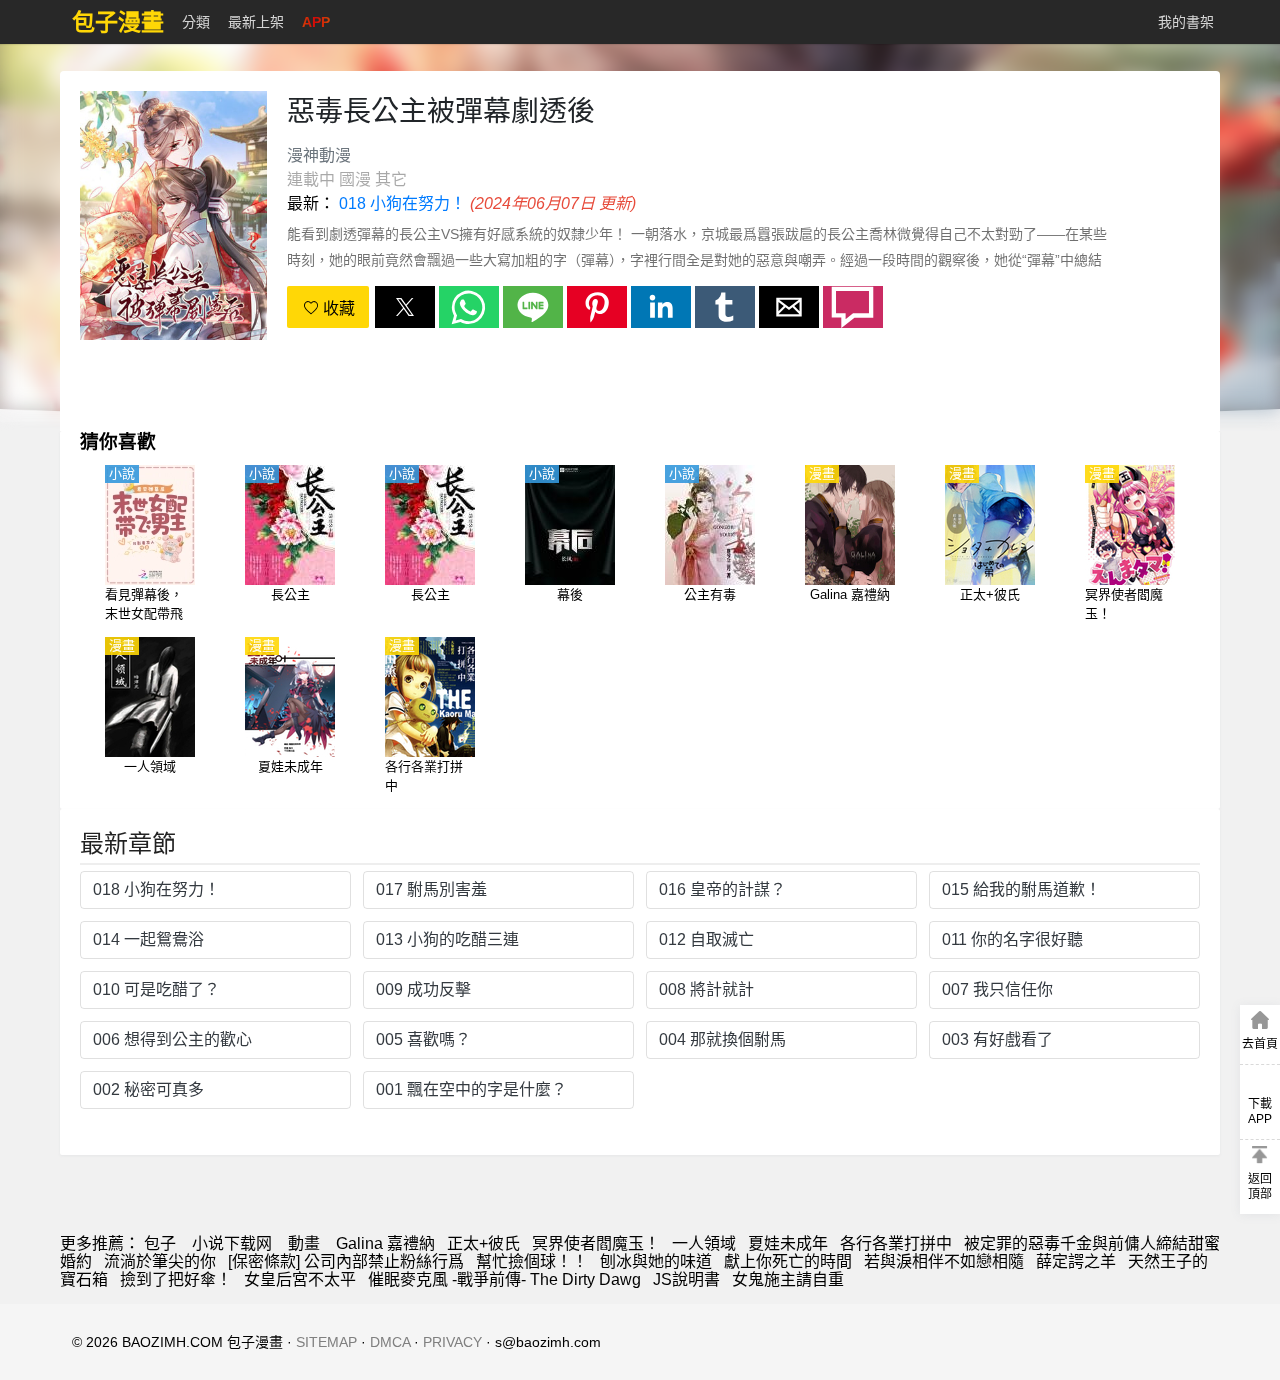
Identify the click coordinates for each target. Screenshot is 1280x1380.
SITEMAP (326, 1342)
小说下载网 (232, 1243)
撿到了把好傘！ (176, 1279)
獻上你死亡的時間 (788, 1261)
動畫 (304, 1243)
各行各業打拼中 (896, 1243)
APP (316, 22)
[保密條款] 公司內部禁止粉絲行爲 (346, 1261)
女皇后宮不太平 (300, 1279)
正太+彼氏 (483, 1243)
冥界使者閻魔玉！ (596, 1243)
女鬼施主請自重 (788, 1279)
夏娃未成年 (788, 1243)
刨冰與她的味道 (656, 1261)
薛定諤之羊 (1076, 1261)
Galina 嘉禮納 (385, 1243)
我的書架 (1186, 22)
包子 (160, 1243)
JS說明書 (686, 1279)
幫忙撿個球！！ (532, 1261)
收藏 (337, 308)
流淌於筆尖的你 (160, 1261)
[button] (405, 307)
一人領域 (704, 1243)
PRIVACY (452, 1342)
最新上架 (256, 22)
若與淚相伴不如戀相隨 (944, 1261)
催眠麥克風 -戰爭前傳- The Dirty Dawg (504, 1279)
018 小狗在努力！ (402, 203)
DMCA (390, 1342)
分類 (196, 22)
